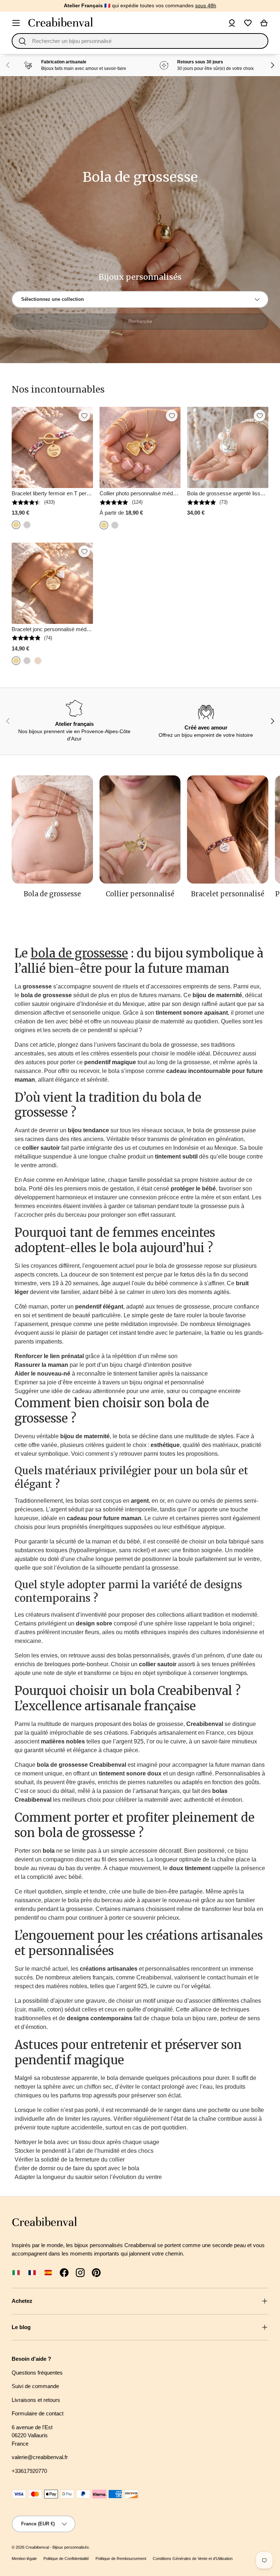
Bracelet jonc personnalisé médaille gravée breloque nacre (81, 629)
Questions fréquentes (37, 2373)
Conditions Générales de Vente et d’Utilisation (193, 2559)
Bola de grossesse (52, 894)
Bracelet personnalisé (228, 894)
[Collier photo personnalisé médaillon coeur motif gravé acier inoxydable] (140, 447)
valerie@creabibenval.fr (40, 2457)
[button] (264, 23)
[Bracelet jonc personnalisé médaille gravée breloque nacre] (52, 583)
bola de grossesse (79, 953)
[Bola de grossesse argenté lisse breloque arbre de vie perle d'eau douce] (228, 447)
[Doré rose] (38, 661)
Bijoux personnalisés (71, 2547)
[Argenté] (27, 525)
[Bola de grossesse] (52, 829)
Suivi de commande (35, 2386)
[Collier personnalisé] (140, 829)
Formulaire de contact (38, 2413)
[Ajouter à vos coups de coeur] (84, 416)
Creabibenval (37, 2547)
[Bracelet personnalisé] (228, 829)
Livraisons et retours (36, 2400)
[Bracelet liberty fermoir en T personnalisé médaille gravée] (52, 447)
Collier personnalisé (140, 894)
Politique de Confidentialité (66, 2559)
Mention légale (24, 2559)
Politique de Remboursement (121, 2559)
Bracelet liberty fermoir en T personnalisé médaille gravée (80, 493)
